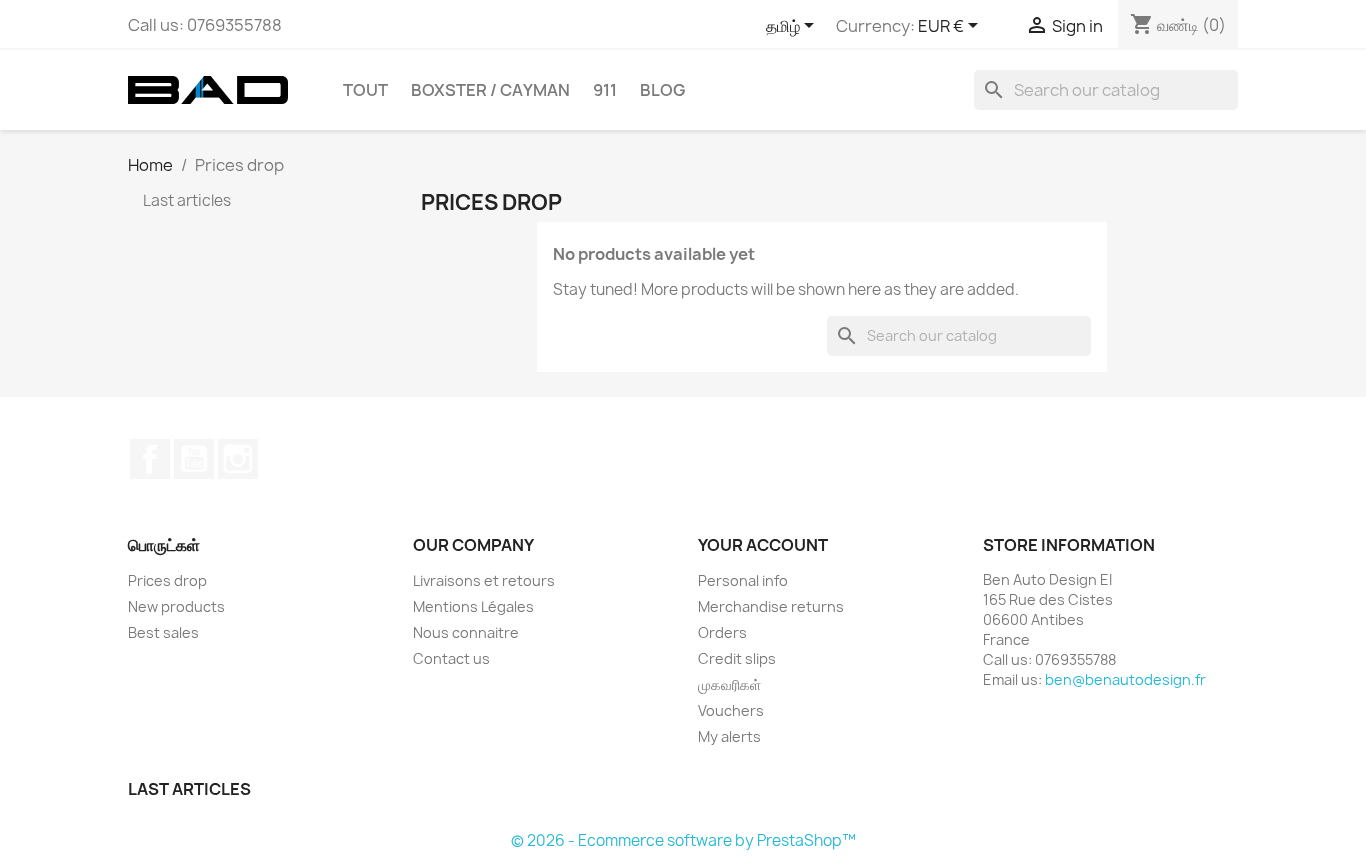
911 (605, 90)
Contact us (451, 658)
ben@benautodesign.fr (1125, 679)
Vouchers (731, 710)
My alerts (729, 736)
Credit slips (737, 658)
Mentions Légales (473, 606)
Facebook (150, 459)
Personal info (743, 580)
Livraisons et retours (484, 580)
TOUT (365, 90)
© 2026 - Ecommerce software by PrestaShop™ (683, 840)
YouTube (194, 459)
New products (176, 606)
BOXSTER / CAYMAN (490, 90)
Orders (722, 632)
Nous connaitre (466, 632)
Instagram (238, 459)
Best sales (163, 632)
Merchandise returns (771, 606)
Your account (763, 545)
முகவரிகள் (729, 684)
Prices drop (167, 580)
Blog (662, 90)
